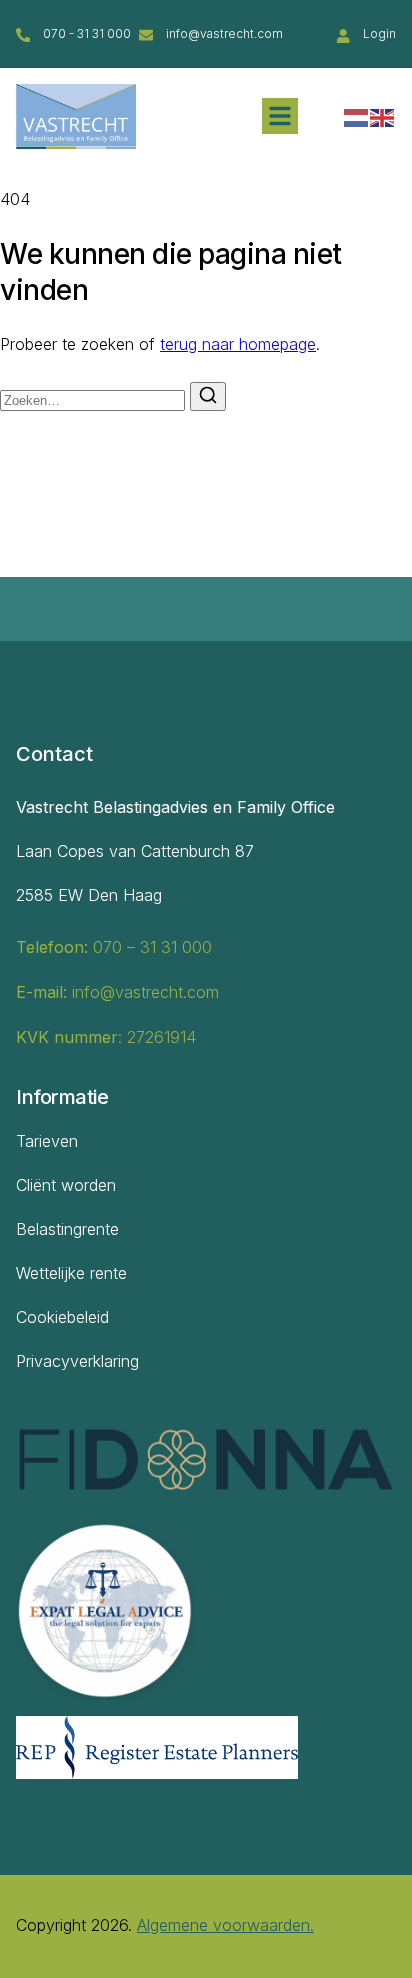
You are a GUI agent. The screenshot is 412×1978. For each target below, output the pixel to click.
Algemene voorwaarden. (225, 1925)
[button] (280, 116)
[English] (383, 116)
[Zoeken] (208, 396)
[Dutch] (357, 116)
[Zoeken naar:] (95, 399)
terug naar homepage (238, 344)
